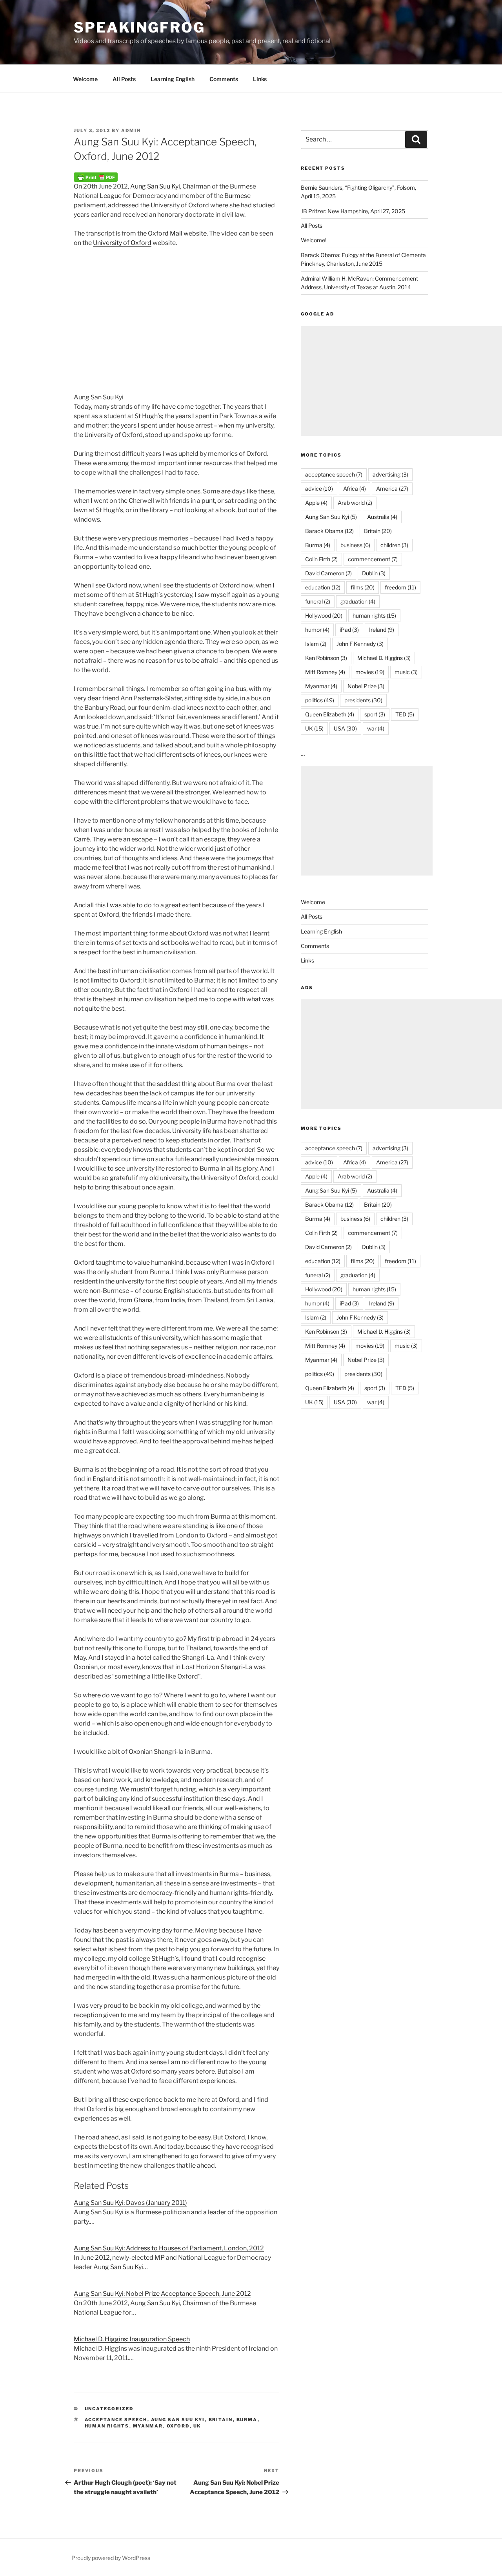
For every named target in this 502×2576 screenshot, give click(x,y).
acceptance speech (116, 2420)
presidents (363, 700)
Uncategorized (109, 2409)
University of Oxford (122, 243)
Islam (316, 644)
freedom (400, 587)
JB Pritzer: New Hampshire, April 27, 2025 (353, 211)
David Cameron (328, 573)
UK (197, 2426)
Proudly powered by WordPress (111, 2558)
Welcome (85, 79)
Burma (247, 2420)
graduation (358, 601)
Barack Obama (329, 531)
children (394, 545)
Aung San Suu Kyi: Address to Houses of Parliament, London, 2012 (169, 2248)
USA (345, 728)
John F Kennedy (360, 644)
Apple (316, 503)
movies (370, 672)
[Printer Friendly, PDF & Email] (96, 177)
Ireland (382, 630)
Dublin (374, 573)
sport (375, 714)
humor (317, 630)
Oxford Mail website (177, 233)
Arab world (355, 503)
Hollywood (324, 615)
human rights (107, 2426)
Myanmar (148, 2426)
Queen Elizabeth (330, 714)
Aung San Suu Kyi (155, 186)
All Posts (124, 79)
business (355, 545)
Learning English (173, 79)
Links (260, 79)
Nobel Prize (366, 686)
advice (319, 489)
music (406, 672)
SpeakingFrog (139, 27)
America (392, 489)
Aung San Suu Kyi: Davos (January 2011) (130, 2203)
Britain (221, 2420)
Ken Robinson (326, 658)
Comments (224, 79)
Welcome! (314, 240)
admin (131, 131)
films (363, 587)
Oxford (178, 2426)
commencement (373, 559)
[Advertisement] (367, 821)
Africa (355, 489)
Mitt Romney (325, 672)
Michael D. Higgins (384, 658)
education (323, 587)
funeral (318, 601)
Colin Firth (321, 559)
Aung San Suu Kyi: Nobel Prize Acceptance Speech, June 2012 (162, 2294)
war (376, 728)
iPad (349, 630)
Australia (382, 517)
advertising (390, 474)
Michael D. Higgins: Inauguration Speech (132, 2339)
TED (405, 714)
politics (320, 700)
